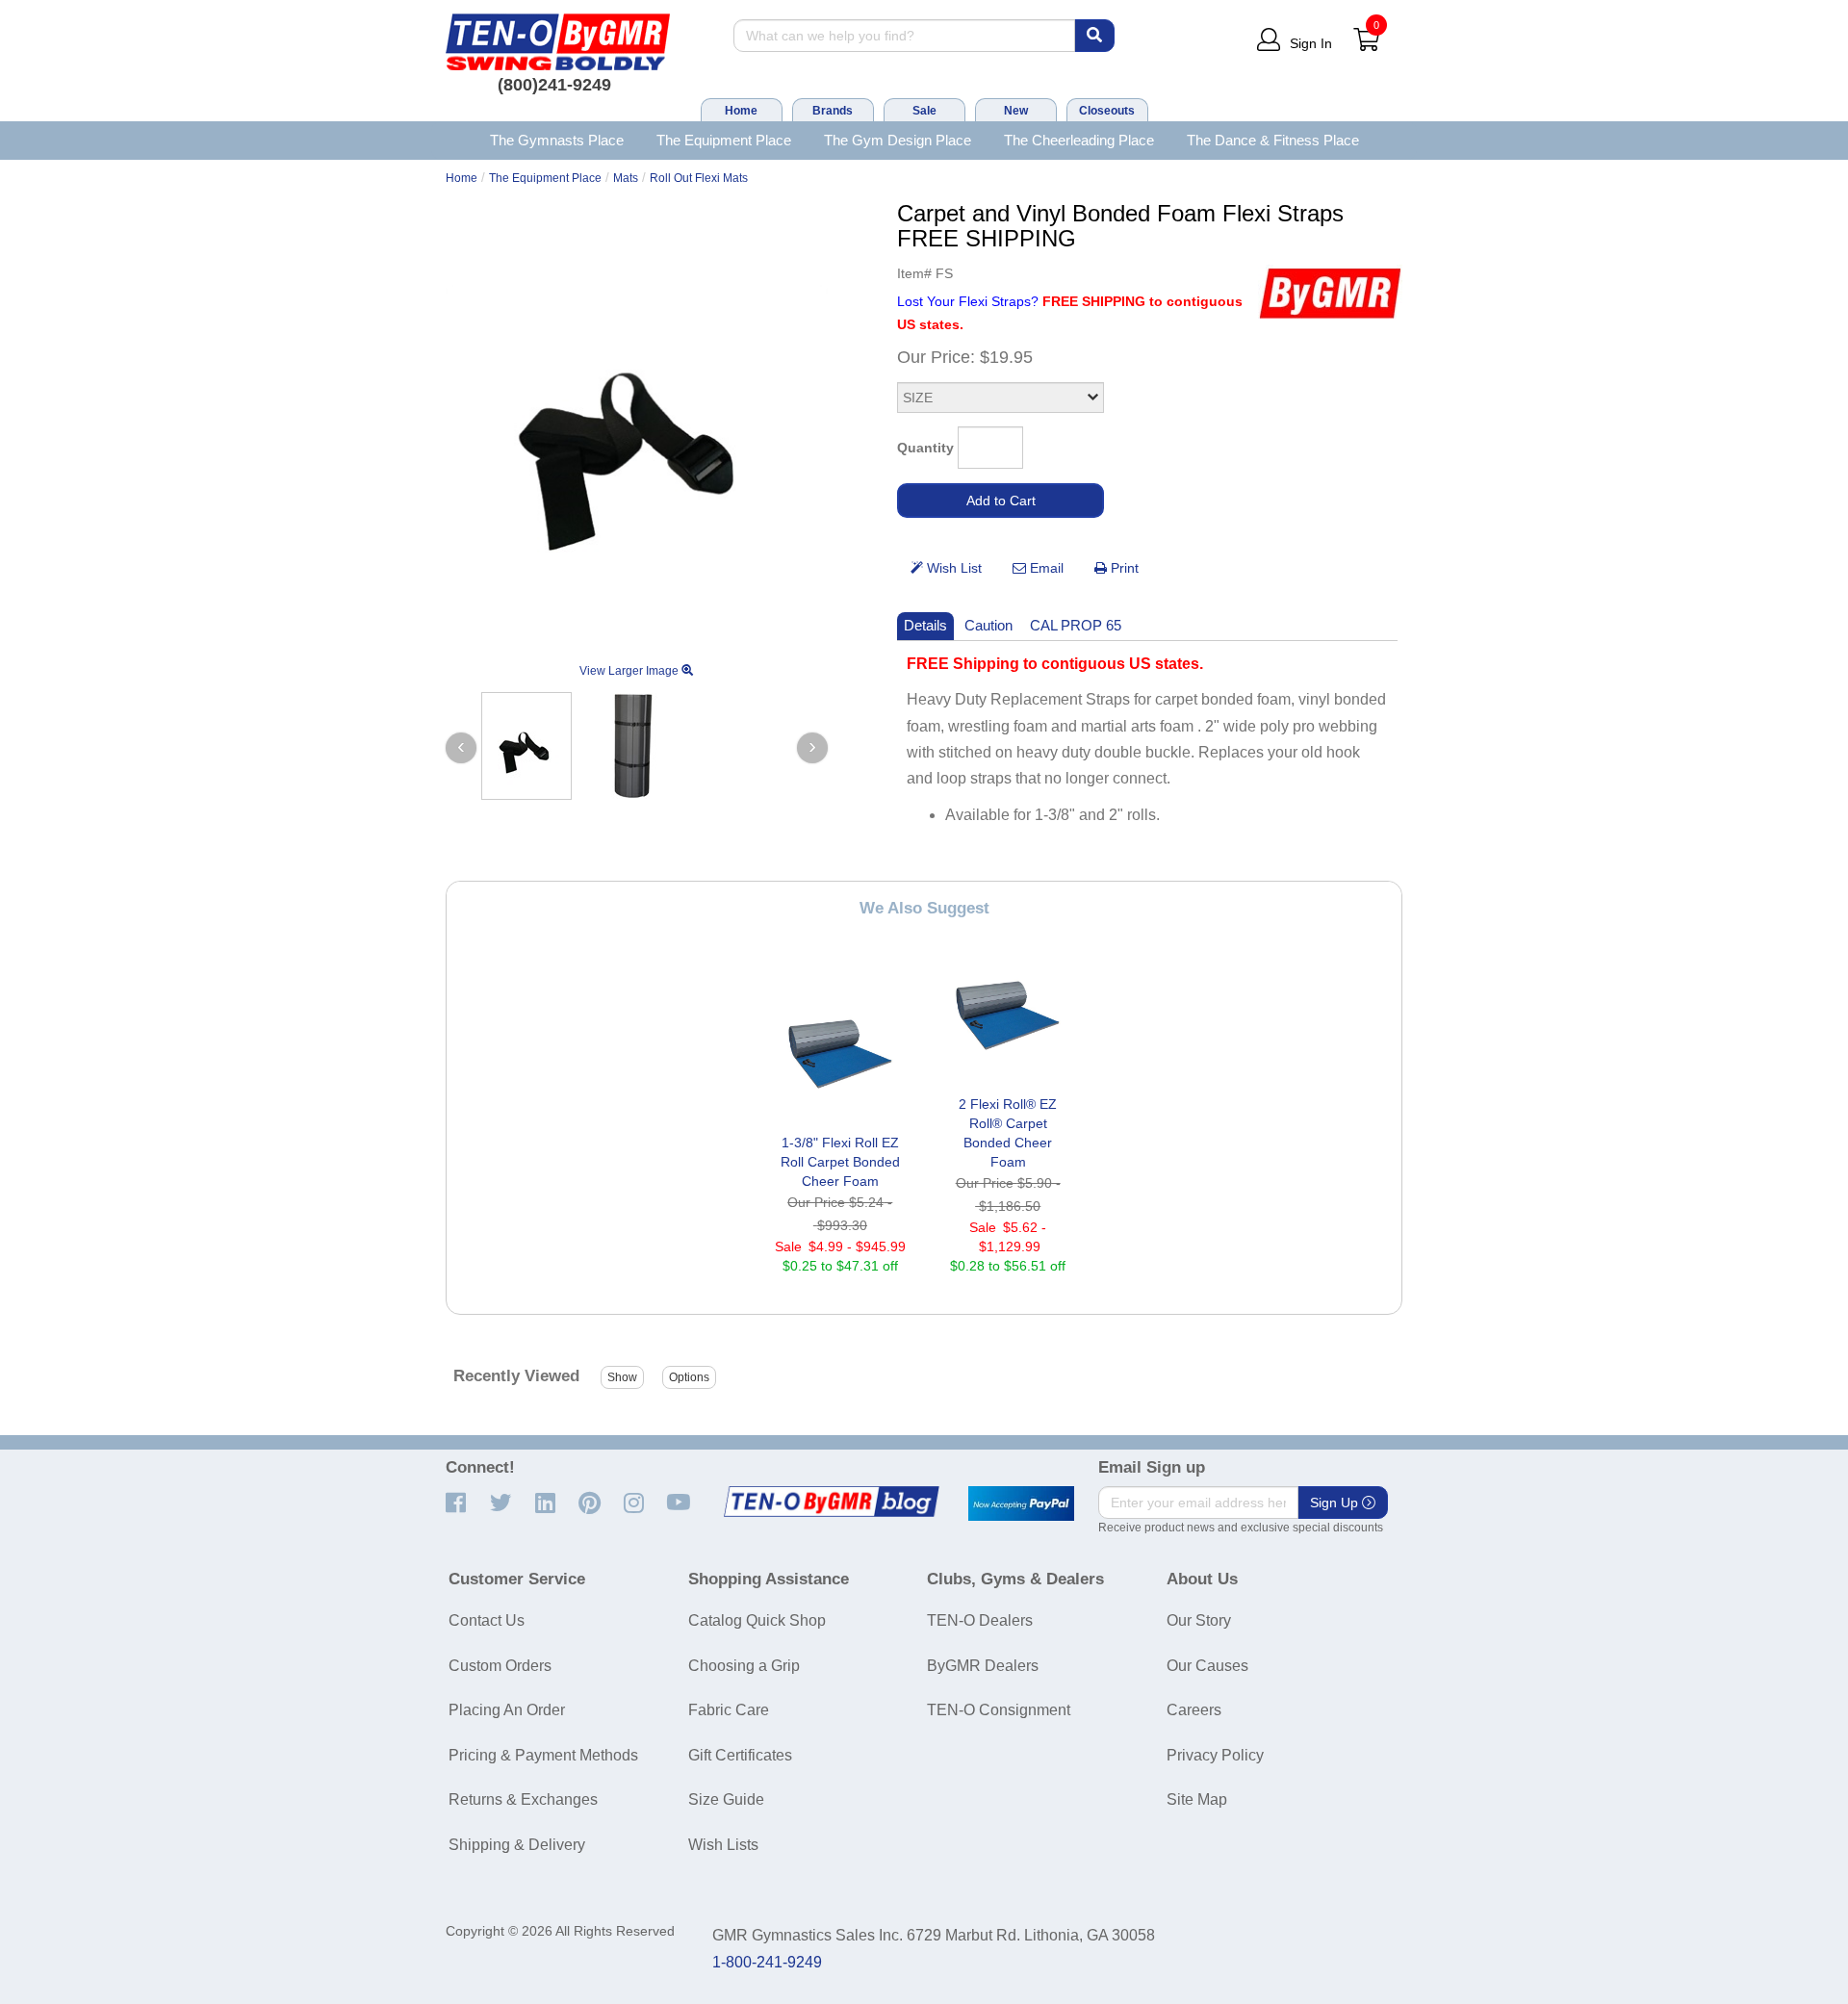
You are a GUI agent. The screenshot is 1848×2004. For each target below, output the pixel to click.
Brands (833, 111)
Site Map (1197, 1799)
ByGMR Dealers (983, 1666)
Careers (1194, 1710)
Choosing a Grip (744, 1666)
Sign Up (1336, 1503)
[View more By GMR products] (1330, 293)
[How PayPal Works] (1021, 1503)
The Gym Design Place (898, 140)
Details (925, 625)
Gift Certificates (740, 1755)
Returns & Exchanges (523, 1799)
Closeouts (1107, 111)
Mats (626, 178)
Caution (988, 625)
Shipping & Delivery (517, 1845)
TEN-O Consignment (999, 1710)
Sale (924, 111)
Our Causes (1207, 1666)
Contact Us (487, 1620)
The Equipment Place (724, 140)
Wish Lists (723, 1845)
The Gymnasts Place (557, 140)
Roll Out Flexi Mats (699, 178)
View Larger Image (630, 671)
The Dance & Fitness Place (1273, 140)
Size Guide (726, 1799)
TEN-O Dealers (980, 1620)
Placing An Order (507, 1710)
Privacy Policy (1215, 1755)
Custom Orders (500, 1666)
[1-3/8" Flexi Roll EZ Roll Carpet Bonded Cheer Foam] (840, 1054)
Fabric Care (729, 1710)
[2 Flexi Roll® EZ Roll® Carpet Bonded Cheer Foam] (1008, 1015)
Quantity (925, 448)
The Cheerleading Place (1079, 140)
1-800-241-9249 (767, 1962)
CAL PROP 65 (1076, 625)
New (1016, 111)
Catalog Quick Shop (757, 1620)
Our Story (1199, 1620)
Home (741, 111)
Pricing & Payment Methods (543, 1755)
